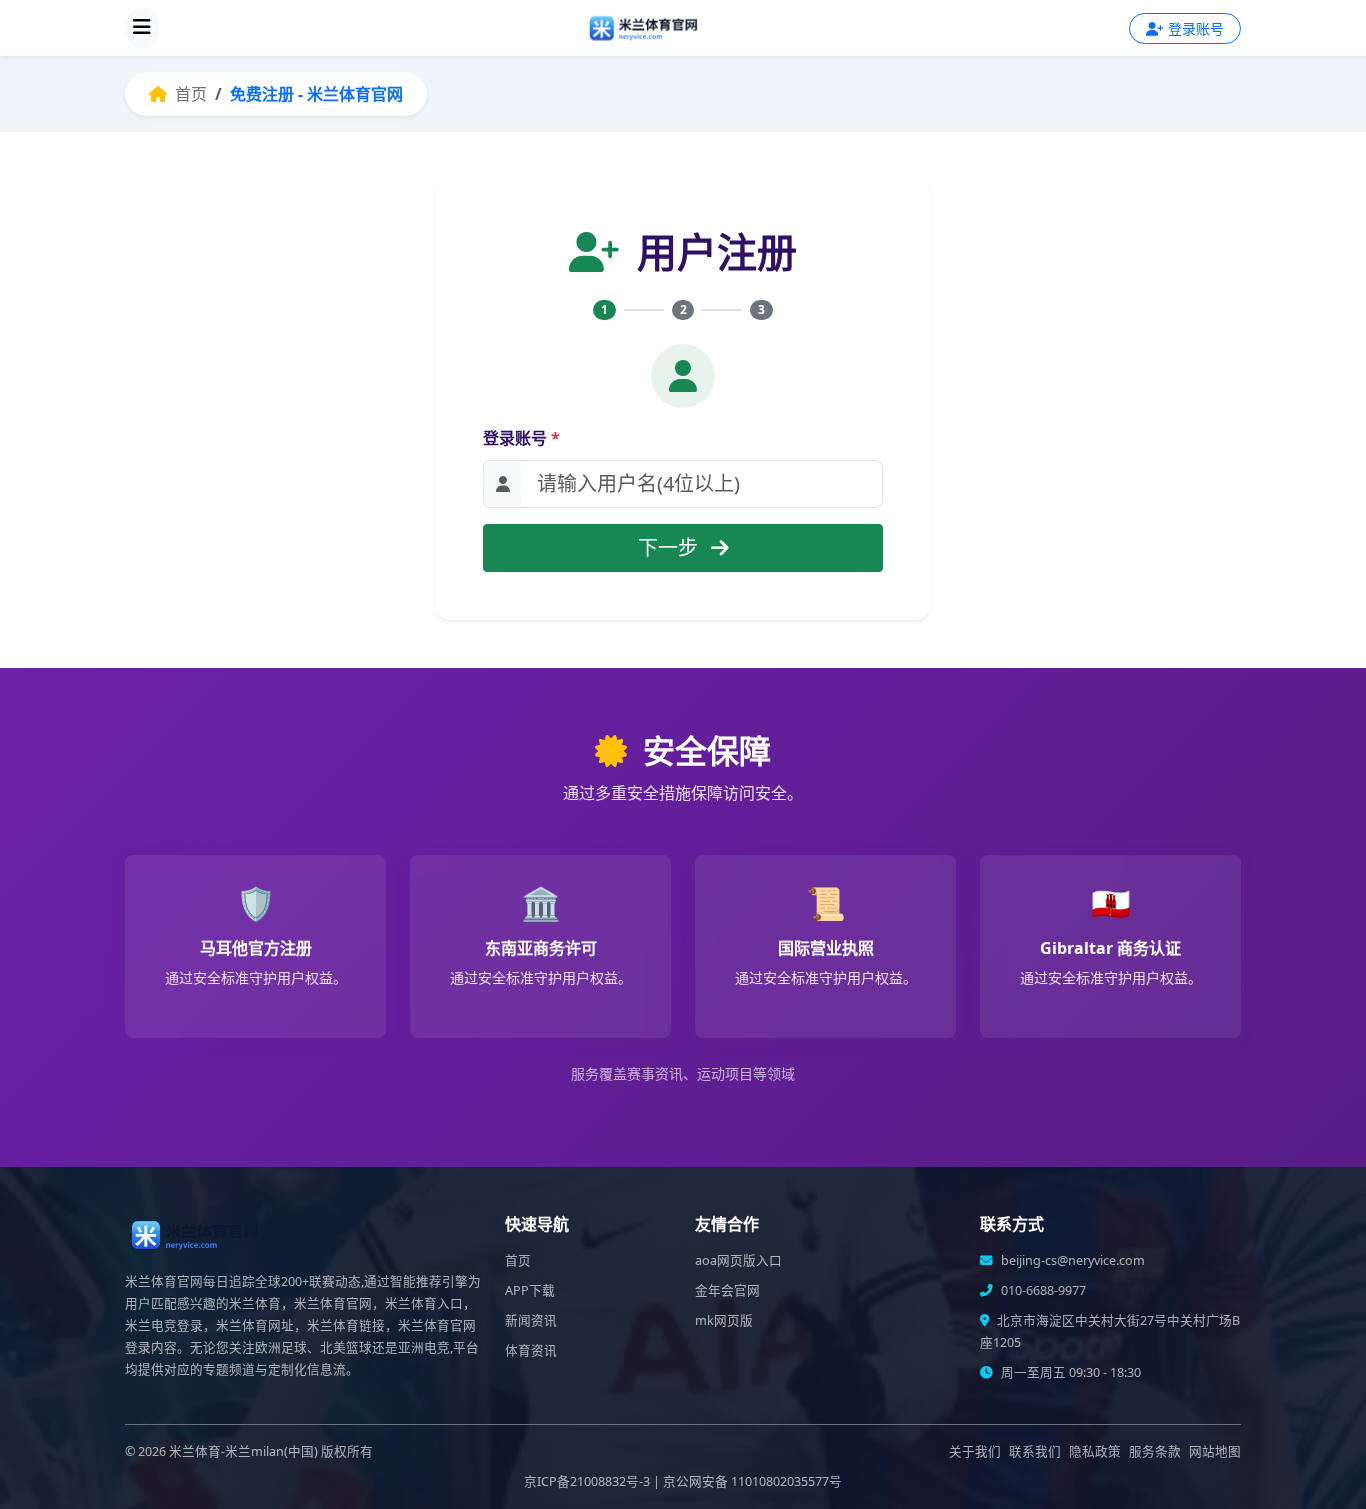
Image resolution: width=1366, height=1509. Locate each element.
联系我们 (1035, 1451)
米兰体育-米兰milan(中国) (243, 1451)
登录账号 (521, 438)
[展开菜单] (142, 28)
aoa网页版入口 (738, 1260)
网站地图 (1215, 1451)
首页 (189, 94)
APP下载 (530, 1290)
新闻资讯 (531, 1320)
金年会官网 (727, 1290)
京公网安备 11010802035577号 (752, 1481)
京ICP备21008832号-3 (587, 1481)
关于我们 (975, 1451)
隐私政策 (1095, 1451)
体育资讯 (531, 1350)
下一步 (670, 547)
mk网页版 (724, 1320)
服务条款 (1155, 1451)
